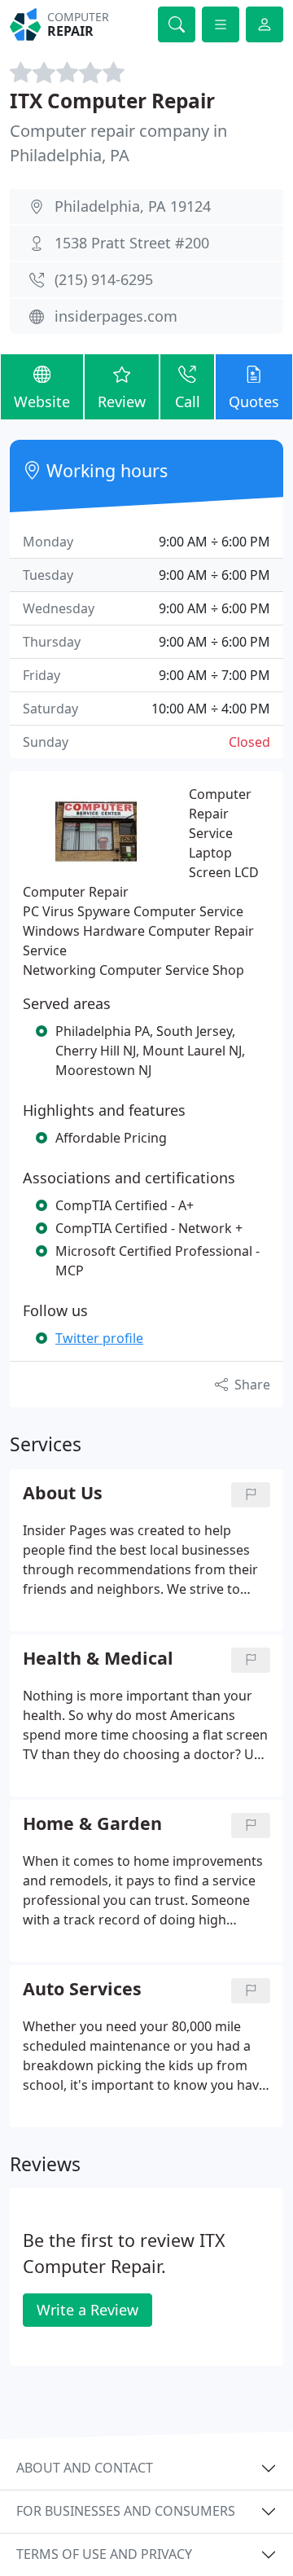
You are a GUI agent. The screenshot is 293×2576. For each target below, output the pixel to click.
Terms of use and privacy (104, 2554)
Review (122, 402)
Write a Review (87, 2310)
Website (42, 402)
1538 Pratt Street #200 (132, 243)
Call (188, 402)
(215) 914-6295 (104, 279)
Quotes (254, 402)
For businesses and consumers (126, 2511)
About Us (63, 1493)
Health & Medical (98, 1659)
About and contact (85, 2468)
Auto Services (82, 1989)
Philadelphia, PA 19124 (133, 206)
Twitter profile (99, 1338)
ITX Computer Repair (112, 101)
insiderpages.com (116, 316)
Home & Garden (92, 1824)
